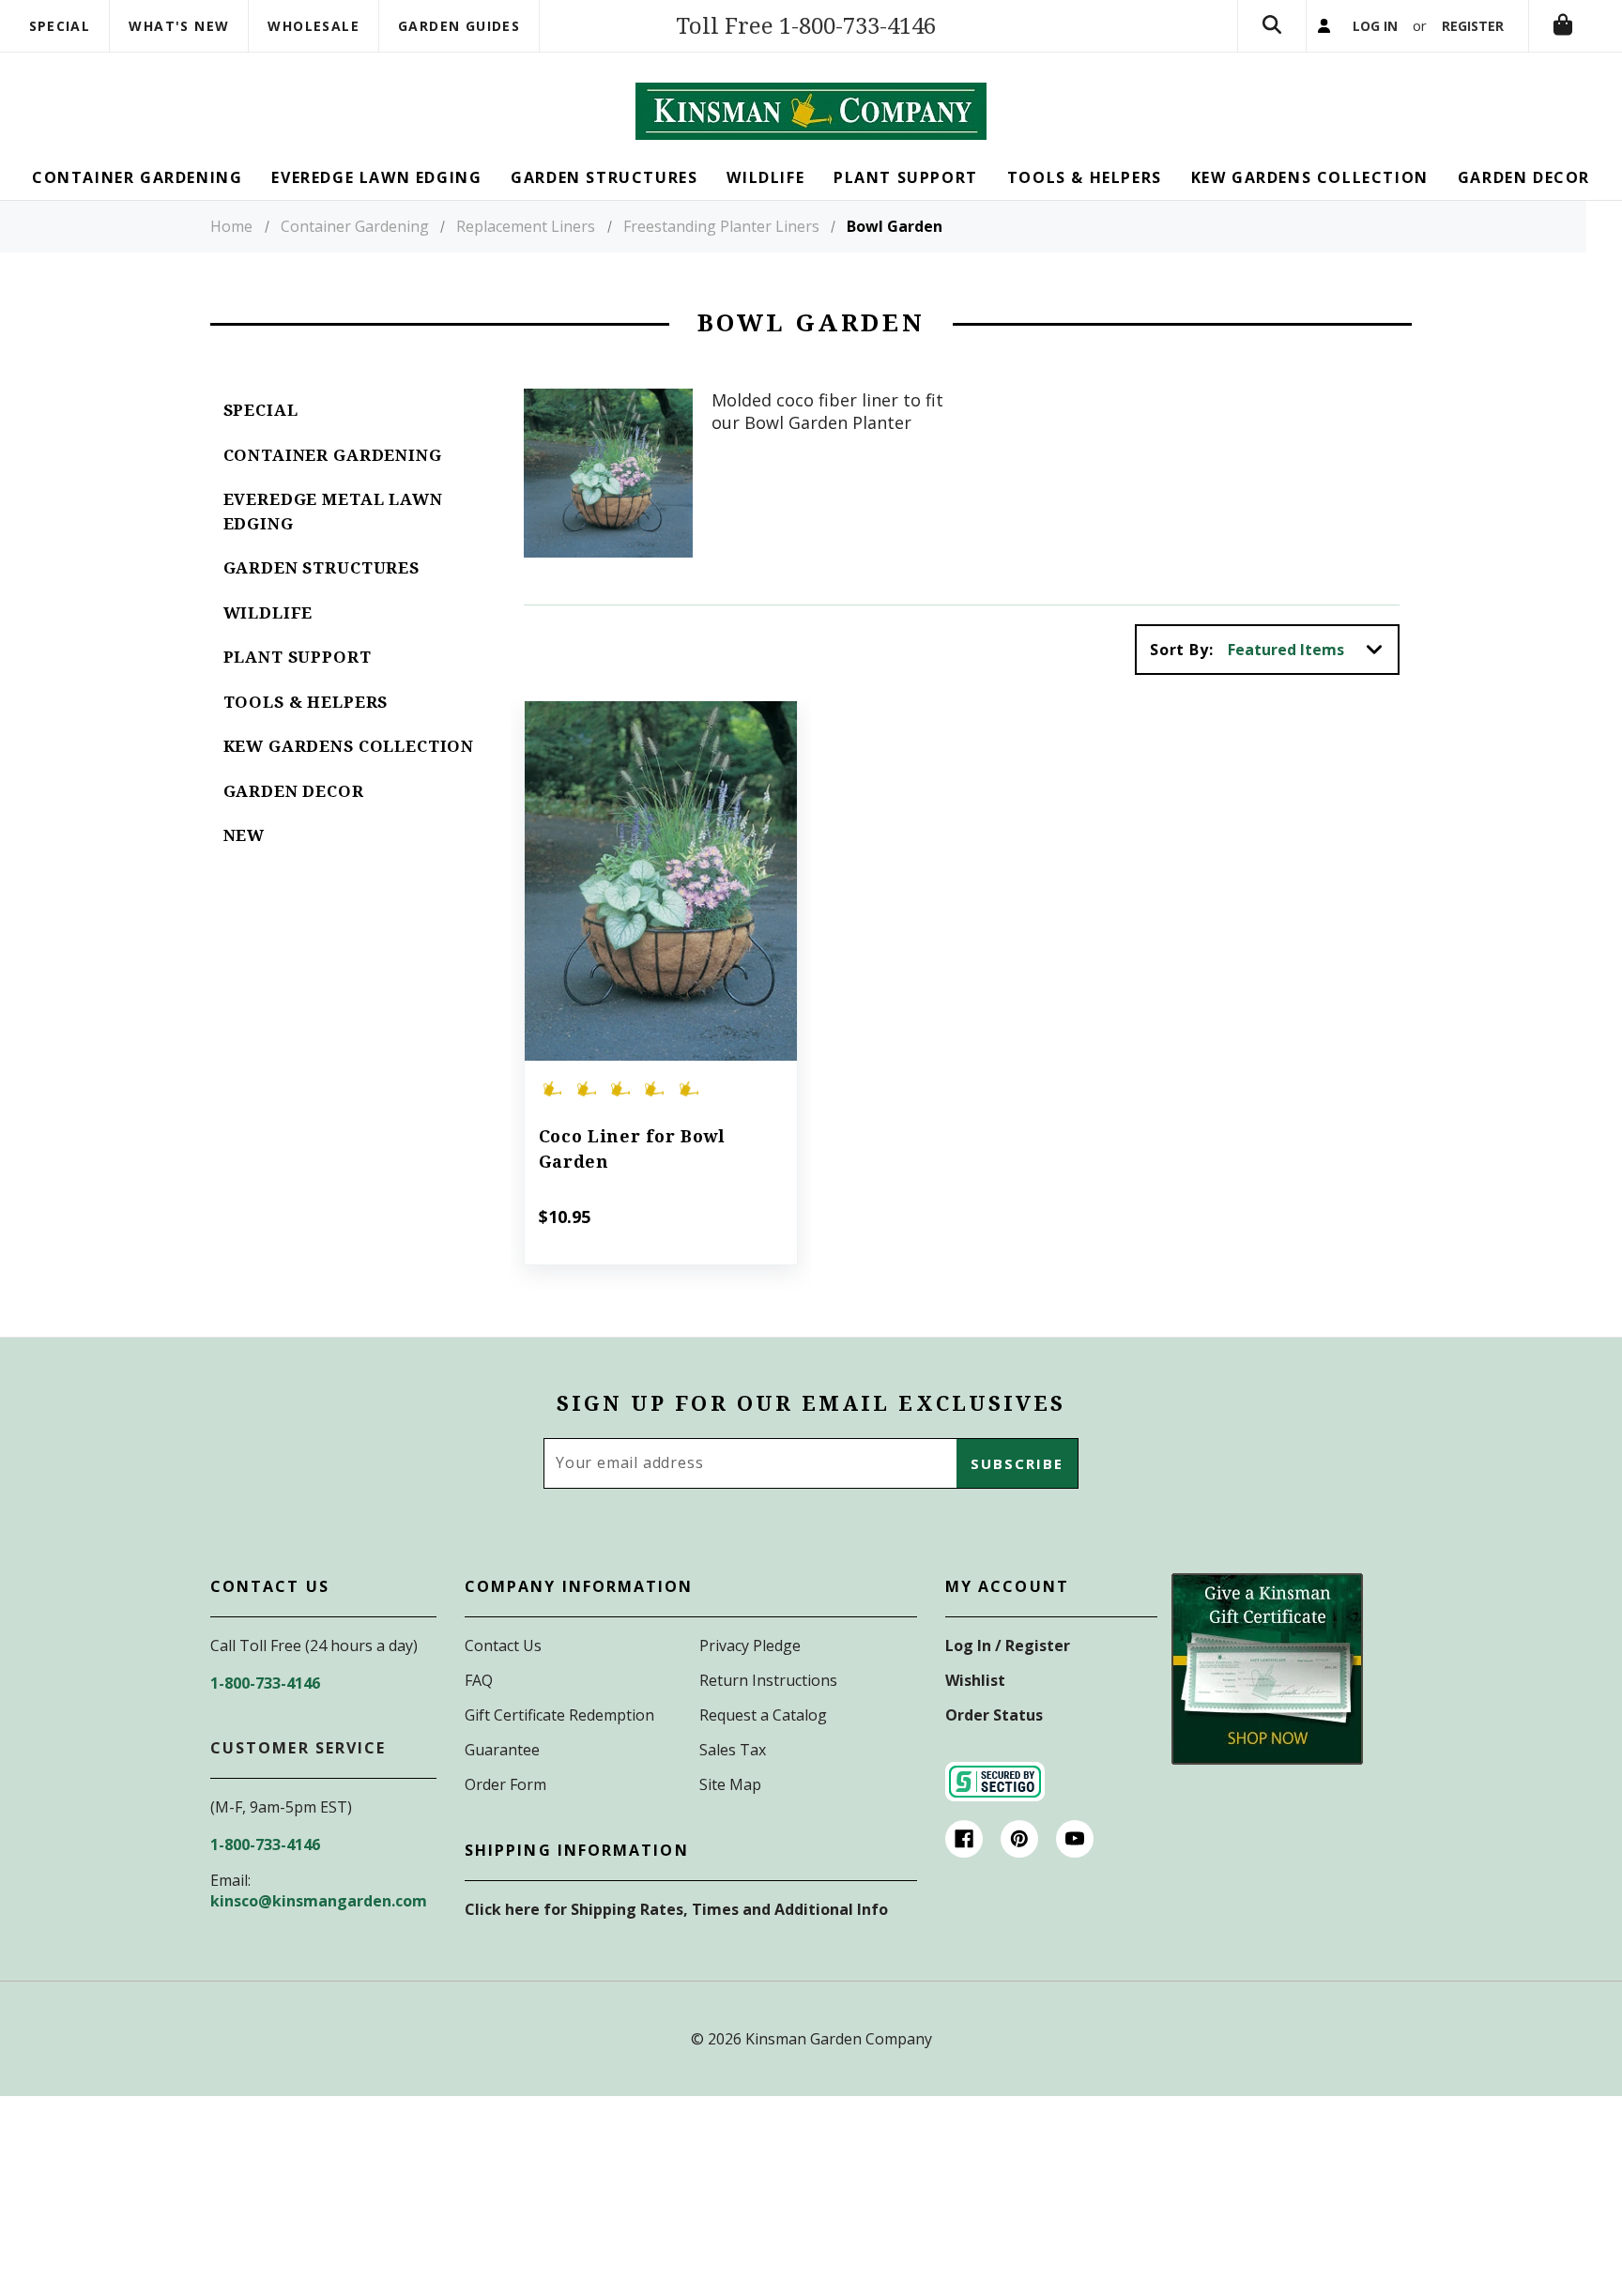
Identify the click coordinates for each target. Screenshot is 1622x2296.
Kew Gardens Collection (349, 746)
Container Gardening (333, 455)
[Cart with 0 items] (1563, 26)
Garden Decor (294, 791)
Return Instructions (768, 1680)
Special (60, 26)
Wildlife (268, 613)
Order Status (994, 1715)
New (245, 835)
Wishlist (975, 1680)
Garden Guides (459, 26)
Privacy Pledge (750, 1645)
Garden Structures (321, 568)
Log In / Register (1008, 1645)
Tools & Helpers (306, 702)
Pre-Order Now (661, 907)
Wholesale (314, 26)
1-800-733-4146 (265, 1683)
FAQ (479, 1680)
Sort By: (1181, 650)
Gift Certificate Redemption (559, 1715)
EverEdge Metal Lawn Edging (333, 512)
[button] (1267, 1669)
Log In (1375, 26)
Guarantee (502, 1750)
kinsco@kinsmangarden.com (319, 1901)
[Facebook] (964, 1839)
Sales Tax (733, 1750)
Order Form (505, 1784)
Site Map (730, 1784)
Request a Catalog (763, 1715)
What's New (179, 26)
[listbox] (1311, 650)
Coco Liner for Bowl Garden (632, 1149)
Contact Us (503, 1645)
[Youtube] (1075, 1839)
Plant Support (298, 657)
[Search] (1272, 26)
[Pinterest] (1019, 1839)
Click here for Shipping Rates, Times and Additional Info (676, 1909)
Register (1473, 26)
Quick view (660, 855)
